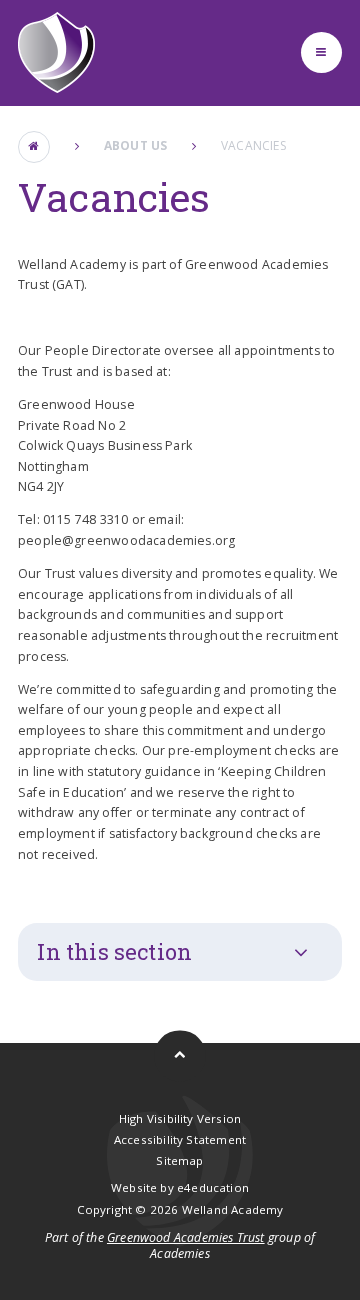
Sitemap (179, 1160)
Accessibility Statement (180, 1139)
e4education (213, 1187)
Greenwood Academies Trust (186, 1237)
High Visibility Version (180, 1118)
